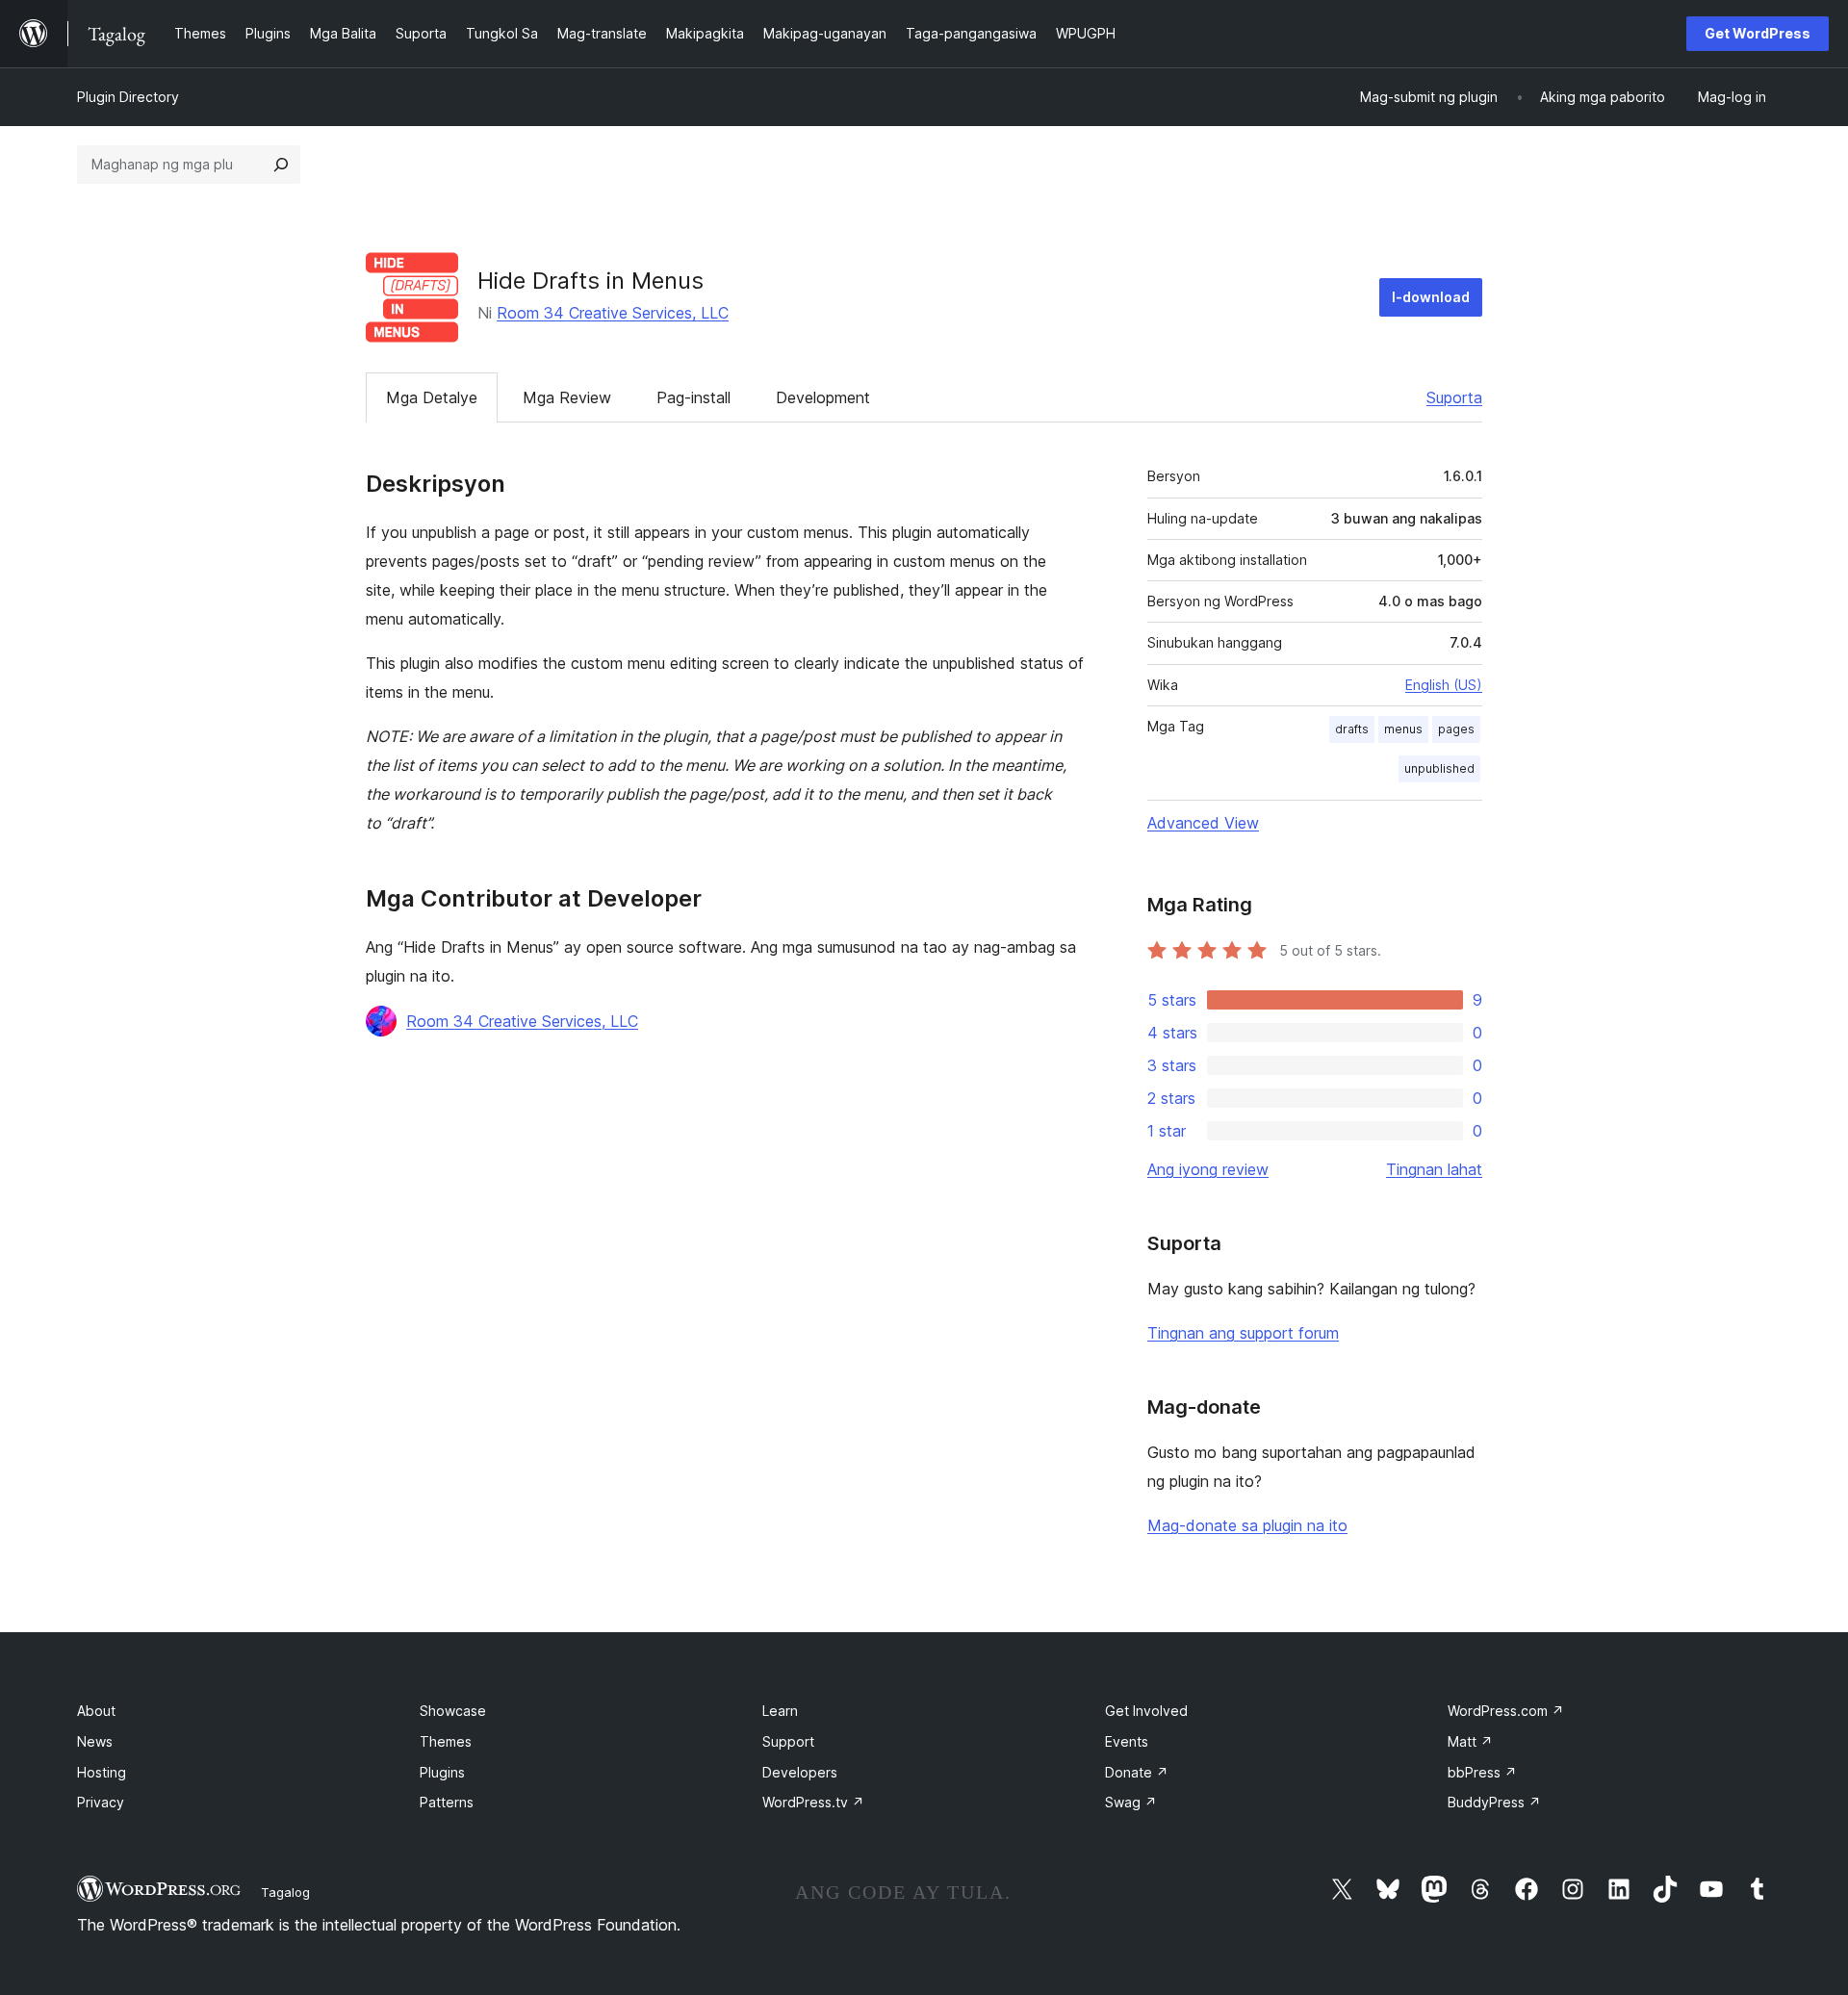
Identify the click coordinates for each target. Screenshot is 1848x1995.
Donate (1137, 1772)
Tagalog (285, 1892)
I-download (1431, 297)
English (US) (1444, 685)
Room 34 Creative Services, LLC (613, 313)
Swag (1131, 1802)
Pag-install (693, 397)
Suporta (1454, 397)
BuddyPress (1494, 1802)
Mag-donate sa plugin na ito (1247, 1525)
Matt (1470, 1741)
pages (1456, 729)
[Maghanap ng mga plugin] (281, 165)
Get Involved (1146, 1711)
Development (823, 397)
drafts (1352, 729)
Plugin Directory (128, 97)
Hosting (102, 1772)
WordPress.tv (813, 1802)
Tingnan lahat (1434, 1169)
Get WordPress (1758, 33)
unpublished (1439, 768)
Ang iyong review (1208, 1169)
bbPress (1482, 1772)
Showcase (453, 1711)
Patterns (447, 1802)
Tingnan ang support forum (1243, 1333)
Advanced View (1203, 823)
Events (1127, 1741)
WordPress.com (1506, 1711)
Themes (446, 1741)
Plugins (442, 1772)
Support (788, 1741)
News (95, 1741)
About (96, 1711)
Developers (800, 1772)
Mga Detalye (432, 397)
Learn (780, 1711)
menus (1403, 729)
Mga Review (567, 397)
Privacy (101, 1802)
